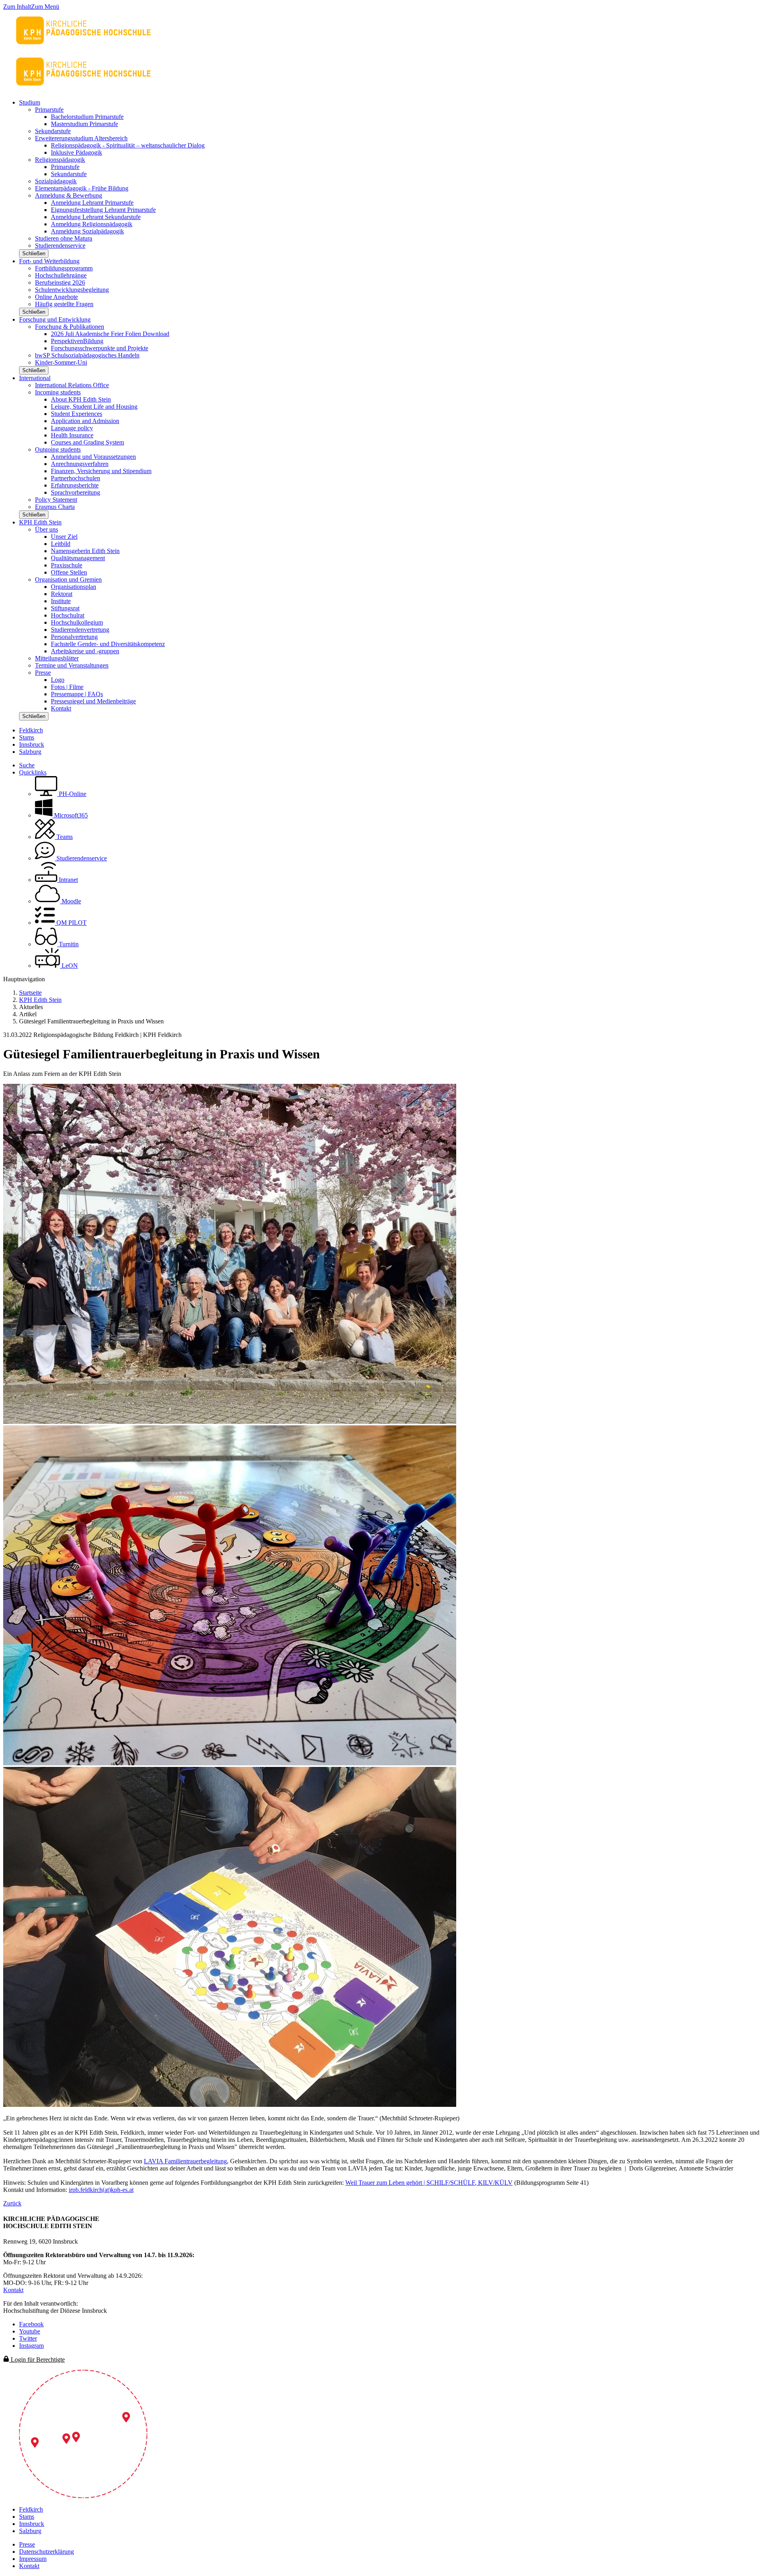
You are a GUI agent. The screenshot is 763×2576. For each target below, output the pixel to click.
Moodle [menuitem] (71, 901)
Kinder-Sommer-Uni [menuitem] (61, 362)
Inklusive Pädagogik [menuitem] (76, 152)
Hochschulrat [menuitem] (68, 615)
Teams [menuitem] (64, 837)
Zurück (12, 2203)
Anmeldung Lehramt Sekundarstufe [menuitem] (96, 217)
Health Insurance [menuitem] (72, 435)
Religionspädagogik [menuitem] (60, 160)
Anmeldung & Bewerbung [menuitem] (69, 195)
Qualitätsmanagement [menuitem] (78, 558)
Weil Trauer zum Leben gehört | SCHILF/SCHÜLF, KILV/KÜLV (429, 2183)
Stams (27, 737)
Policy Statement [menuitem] (56, 500)
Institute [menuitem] (61, 601)
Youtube (30, 2331)
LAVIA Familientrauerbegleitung (185, 2161)
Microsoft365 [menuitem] (70, 815)
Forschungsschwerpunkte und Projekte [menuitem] (100, 348)
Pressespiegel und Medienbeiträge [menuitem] (93, 701)
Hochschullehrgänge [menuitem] (61, 275)
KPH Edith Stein (40, 1000)
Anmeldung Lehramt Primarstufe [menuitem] (92, 203)
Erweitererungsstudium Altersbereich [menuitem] (81, 138)
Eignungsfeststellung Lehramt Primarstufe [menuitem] (103, 210)
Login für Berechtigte (37, 2360)
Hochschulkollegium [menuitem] (77, 622)
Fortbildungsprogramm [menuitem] (64, 268)
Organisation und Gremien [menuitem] (68, 579)
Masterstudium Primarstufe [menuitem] (84, 124)
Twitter (28, 2338)
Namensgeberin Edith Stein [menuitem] (85, 551)
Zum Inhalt (17, 7)
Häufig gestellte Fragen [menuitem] (64, 304)
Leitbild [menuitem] (61, 544)
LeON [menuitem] (69, 966)
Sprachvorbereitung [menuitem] (76, 492)
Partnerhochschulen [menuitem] (76, 478)
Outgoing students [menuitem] (58, 449)
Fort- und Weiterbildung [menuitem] (49, 261)
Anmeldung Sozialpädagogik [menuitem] (87, 231)
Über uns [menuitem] (46, 529)
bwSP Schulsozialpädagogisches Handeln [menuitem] (87, 355)
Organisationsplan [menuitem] (74, 587)
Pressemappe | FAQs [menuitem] (77, 694)
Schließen (34, 253)
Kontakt (13, 2290)
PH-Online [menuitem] (72, 794)
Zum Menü (45, 7)
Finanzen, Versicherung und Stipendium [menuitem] (101, 471)
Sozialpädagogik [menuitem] (56, 181)
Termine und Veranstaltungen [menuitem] (72, 665)
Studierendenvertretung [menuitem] (80, 630)
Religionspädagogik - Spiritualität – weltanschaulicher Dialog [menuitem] (128, 145)
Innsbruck (32, 744)
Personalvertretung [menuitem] (74, 637)
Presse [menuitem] (43, 673)
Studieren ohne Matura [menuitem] (64, 238)
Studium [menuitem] (30, 102)
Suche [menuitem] (27, 765)
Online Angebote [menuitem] (56, 297)
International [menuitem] (35, 378)
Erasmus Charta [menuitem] (55, 507)
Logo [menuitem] (58, 680)
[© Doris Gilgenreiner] (230, 1422)
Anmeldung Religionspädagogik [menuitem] (92, 224)
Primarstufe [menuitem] (49, 110)
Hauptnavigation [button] (24, 979)
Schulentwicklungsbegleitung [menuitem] (72, 290)
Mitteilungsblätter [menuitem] (57, 658)
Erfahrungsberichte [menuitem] (75, 485)
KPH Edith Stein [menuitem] (40, 522)
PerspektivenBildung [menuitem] (77, 341)
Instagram (31, 2346)
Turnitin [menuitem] (68, 944)
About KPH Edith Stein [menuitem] (81, 399)
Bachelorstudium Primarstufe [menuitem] (87, 117)
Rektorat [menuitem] (62, 594)
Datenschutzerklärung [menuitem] (46, 2552)
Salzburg (30, 752)
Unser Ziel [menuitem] (64, 537)
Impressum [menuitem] (33, 2559)
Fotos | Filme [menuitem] (67, 687)
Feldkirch (31, 730)
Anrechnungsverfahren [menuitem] (80, 464)
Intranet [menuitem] (68, 880)
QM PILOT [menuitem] (71, 923)
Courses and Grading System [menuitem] (87, 442)
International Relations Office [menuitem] (72, 385)
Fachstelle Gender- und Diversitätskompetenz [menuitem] (108, 644)
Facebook (31, 2324)
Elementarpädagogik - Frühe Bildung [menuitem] (82, 188)
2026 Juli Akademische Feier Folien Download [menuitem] (110, 334)
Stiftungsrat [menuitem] (65, 608)
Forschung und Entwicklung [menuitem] (55, 319)
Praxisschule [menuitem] (67, 565)
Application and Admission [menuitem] (85, 421)
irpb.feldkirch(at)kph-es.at (101, 2190)
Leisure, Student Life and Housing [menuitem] (94, 407)
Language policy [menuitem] (72, 428)
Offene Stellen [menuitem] (69, 572)
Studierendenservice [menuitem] (60, 246)
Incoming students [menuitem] (58, 392)
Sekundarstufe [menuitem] (53, 131)
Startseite (30, 993)
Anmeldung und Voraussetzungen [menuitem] (93, 457)
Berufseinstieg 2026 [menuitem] (60, 282)
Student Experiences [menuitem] (76, 414)
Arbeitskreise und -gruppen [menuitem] (85, 651)
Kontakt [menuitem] (61, 708)
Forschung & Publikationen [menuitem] (70, 327)
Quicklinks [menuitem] (33, 772)
